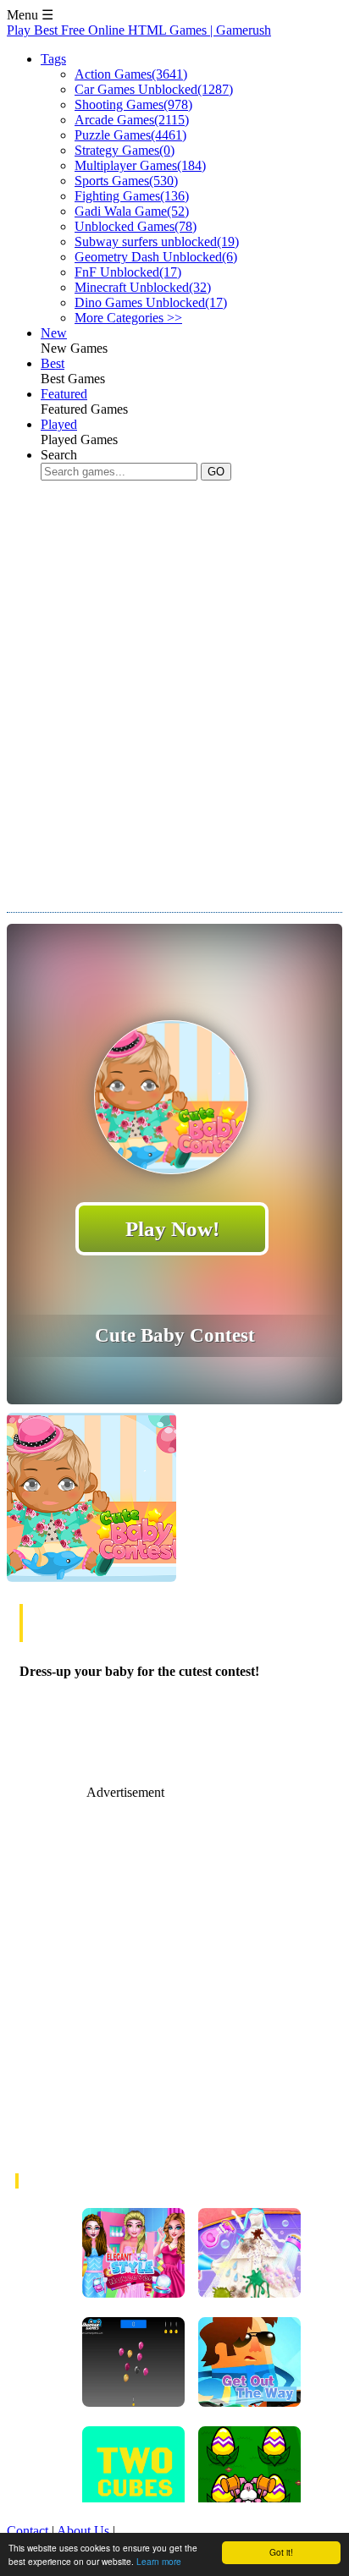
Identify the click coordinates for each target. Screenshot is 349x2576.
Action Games (131, 74)
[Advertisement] (174, 684)
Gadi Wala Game (132, 211)
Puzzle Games (130, 135)
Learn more (159, 2561)
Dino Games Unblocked (151, 302)
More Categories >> (128, 318)
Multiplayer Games (140, 165)
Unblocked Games (136, 226)
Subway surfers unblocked (157, 242)
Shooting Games (133, 104)
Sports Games (126, 181)
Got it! (281, 2552)
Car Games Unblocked (154, 89)
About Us (83, 2531)
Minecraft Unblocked (143, 287)
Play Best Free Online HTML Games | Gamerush (139, 30)
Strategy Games (125, 150)
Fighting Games (132, 196)
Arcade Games (132, 120)
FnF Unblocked (128, 272)
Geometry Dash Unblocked (156, 257)
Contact (28, 2531)
